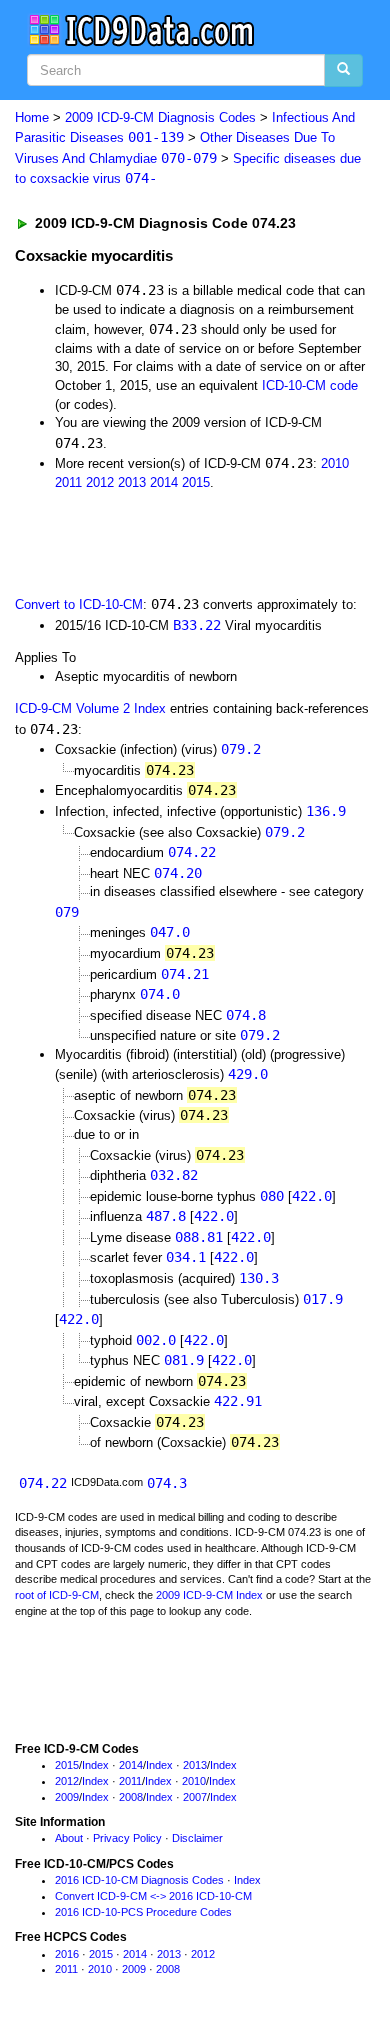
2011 (68, 482)
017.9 (323, 1299)
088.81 (199, 1237)
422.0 (312, 1196)
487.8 (166, 1216)
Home (32, 117)
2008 (131, 1797)
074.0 (160, 994)
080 (272, 1196)
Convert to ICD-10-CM (79, 604)
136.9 (326, 811)
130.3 (259, 1278)
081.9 (184, 1360)
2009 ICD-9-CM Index (209, 1595)
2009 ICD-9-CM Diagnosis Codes (160, 117)
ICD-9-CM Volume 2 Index (90, 708)
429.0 (248, 1074)
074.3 (167, 1483)
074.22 (192, 852)
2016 (67, 1954)
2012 (100, 482)
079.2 (241, 749)
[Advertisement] (160, 541)
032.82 (174, 1175)
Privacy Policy (127, 1838)
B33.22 (197, 625)
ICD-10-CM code (310, 385)
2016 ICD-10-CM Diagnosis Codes (139, 1880)
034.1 (186, 1257)
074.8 (246, 1015)
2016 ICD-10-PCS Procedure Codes (143, 1912)
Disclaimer (197, 1838)
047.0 (170, 932)
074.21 (185, 974)
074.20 (178, 873)
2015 (196, 482)
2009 (67, 1797)
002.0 (156, 1340)
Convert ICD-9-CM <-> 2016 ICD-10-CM (153, 1896)
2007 (195, 1797)
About (69, 1838)
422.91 (238, 1401)
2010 (335, 463)
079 (67, 912)
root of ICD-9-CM (57, 1595)
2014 (164, 482)
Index (95, 1765)
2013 (132, 482)
